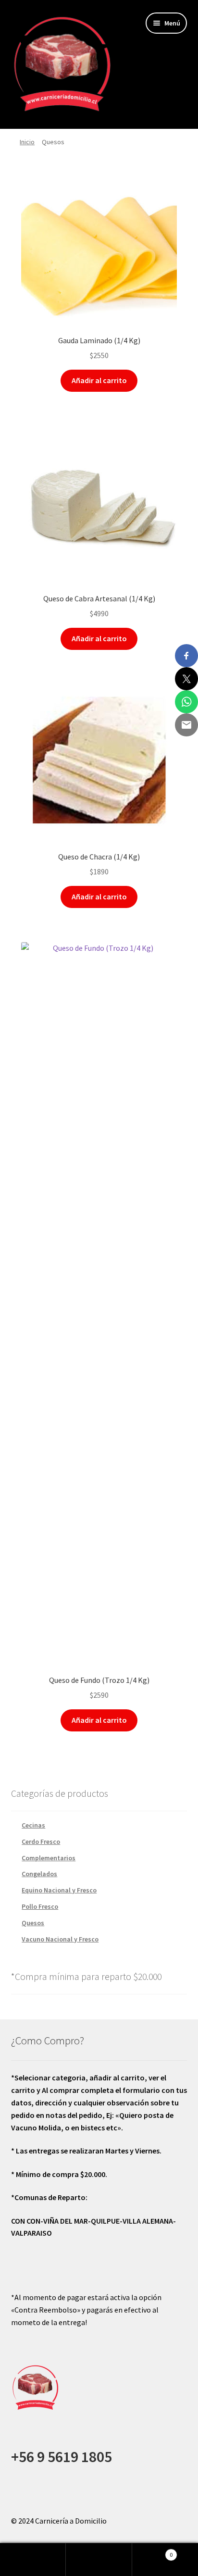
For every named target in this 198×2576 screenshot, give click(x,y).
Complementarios (49, 1858)
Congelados (39, 1874)
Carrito (153, 2551)
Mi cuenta (33, 2560)
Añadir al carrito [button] (99, 380)
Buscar (99, 2560)
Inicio (27, 142)
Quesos (33, 1923)
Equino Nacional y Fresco (59, 1890)
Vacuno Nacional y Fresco (60, 1939)
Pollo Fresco (40, 1906)
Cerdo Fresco (41, 1842)
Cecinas (33, 1825)
